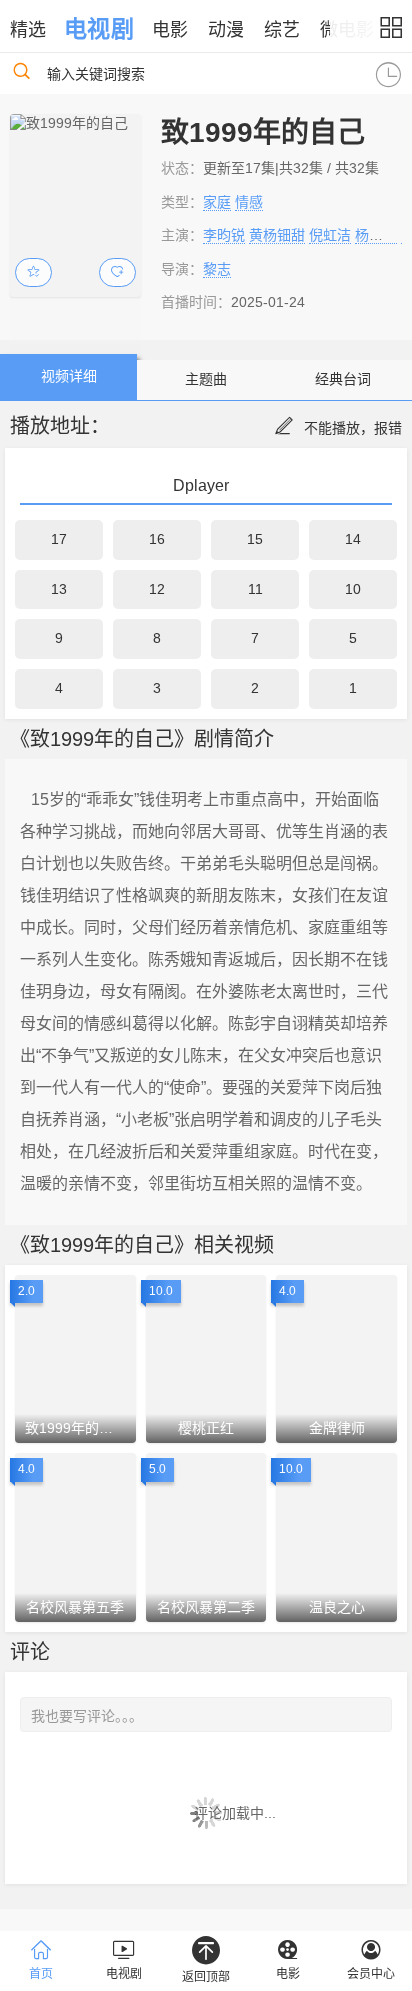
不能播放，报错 (353, 428)
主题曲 (206, 379)
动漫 (226, 30)
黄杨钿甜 (277, 235)
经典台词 (343, 379)
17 (59, 539)
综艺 (282, 30)
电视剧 (98, 29)
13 (59, 589)
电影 (170, 30)
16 (157, 539)
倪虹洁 (330, 235)
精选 (28, 30)
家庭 (217, 202)
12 (157, 589)
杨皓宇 (376, 235)
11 (255, 589)
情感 (249, 202)
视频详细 (69, 376)
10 (353, 589)
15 (255, 539)
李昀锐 (224, 235)
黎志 (217, 269)
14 (353, 539)
